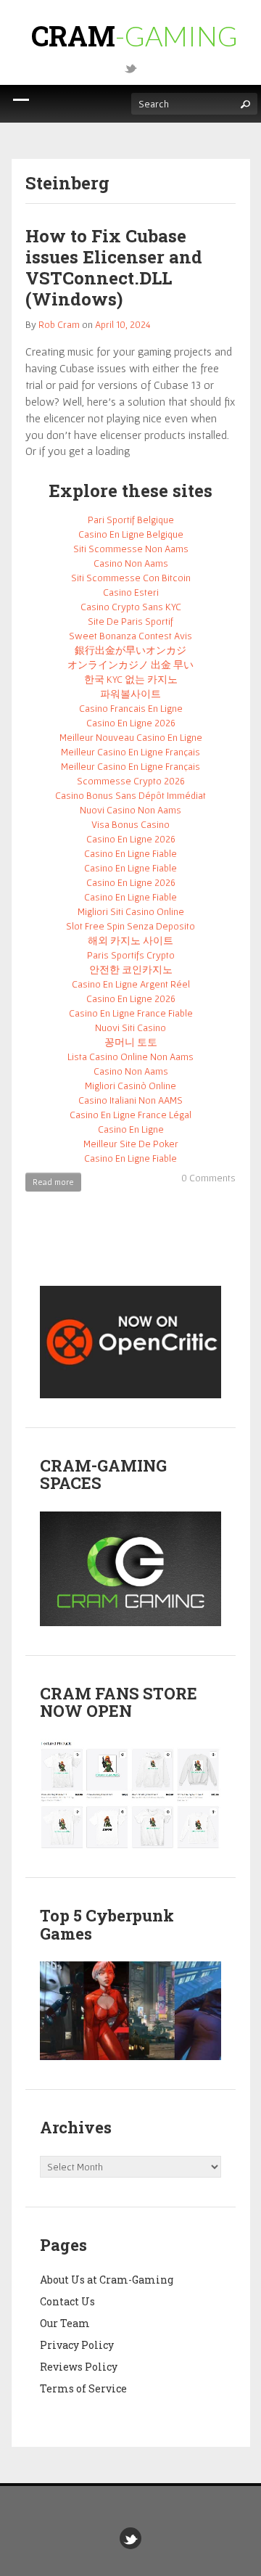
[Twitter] (130, 67)
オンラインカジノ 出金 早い (130, 665)
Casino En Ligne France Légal (130, 1115)
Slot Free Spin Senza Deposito (130, 926)
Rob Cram (59, 324)
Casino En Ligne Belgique (131, 534)
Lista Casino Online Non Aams (130, 1057)
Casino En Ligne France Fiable (131, 1013)
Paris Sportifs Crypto (131, 955)
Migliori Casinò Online (130, 1086)
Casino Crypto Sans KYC (131, 607)
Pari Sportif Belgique (131, 520)
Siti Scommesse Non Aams (131, 549)
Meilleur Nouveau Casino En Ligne (131, 737)
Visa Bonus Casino (130, 824)
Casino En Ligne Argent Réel (131, 984)
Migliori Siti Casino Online (131, 911)
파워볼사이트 (130, 694)
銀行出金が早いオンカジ (130, 650)
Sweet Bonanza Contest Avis (130, 636)
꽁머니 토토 (131, 1042)
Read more (53, 1182)
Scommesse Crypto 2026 (131, 781)
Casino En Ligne (131, 1129)
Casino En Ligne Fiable (130, 853)
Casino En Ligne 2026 (131, 723)
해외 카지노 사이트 (130, 940)
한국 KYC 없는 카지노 (131, 679)
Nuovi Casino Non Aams (130, 810)
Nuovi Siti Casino (130, 1027)
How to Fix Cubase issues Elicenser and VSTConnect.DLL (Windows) (114, 267)
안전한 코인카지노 (131, 969)
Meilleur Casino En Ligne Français (130, 752)
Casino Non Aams (131, 563)
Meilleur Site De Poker (131, 1144)
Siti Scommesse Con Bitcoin (131, 578)
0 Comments (208, 1178)
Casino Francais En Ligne (131, 708)
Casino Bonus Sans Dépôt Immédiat (130, 795)
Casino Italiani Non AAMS (130, 1100)
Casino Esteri (131, 592)
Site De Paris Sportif (130, 621)
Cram (134, 36)
